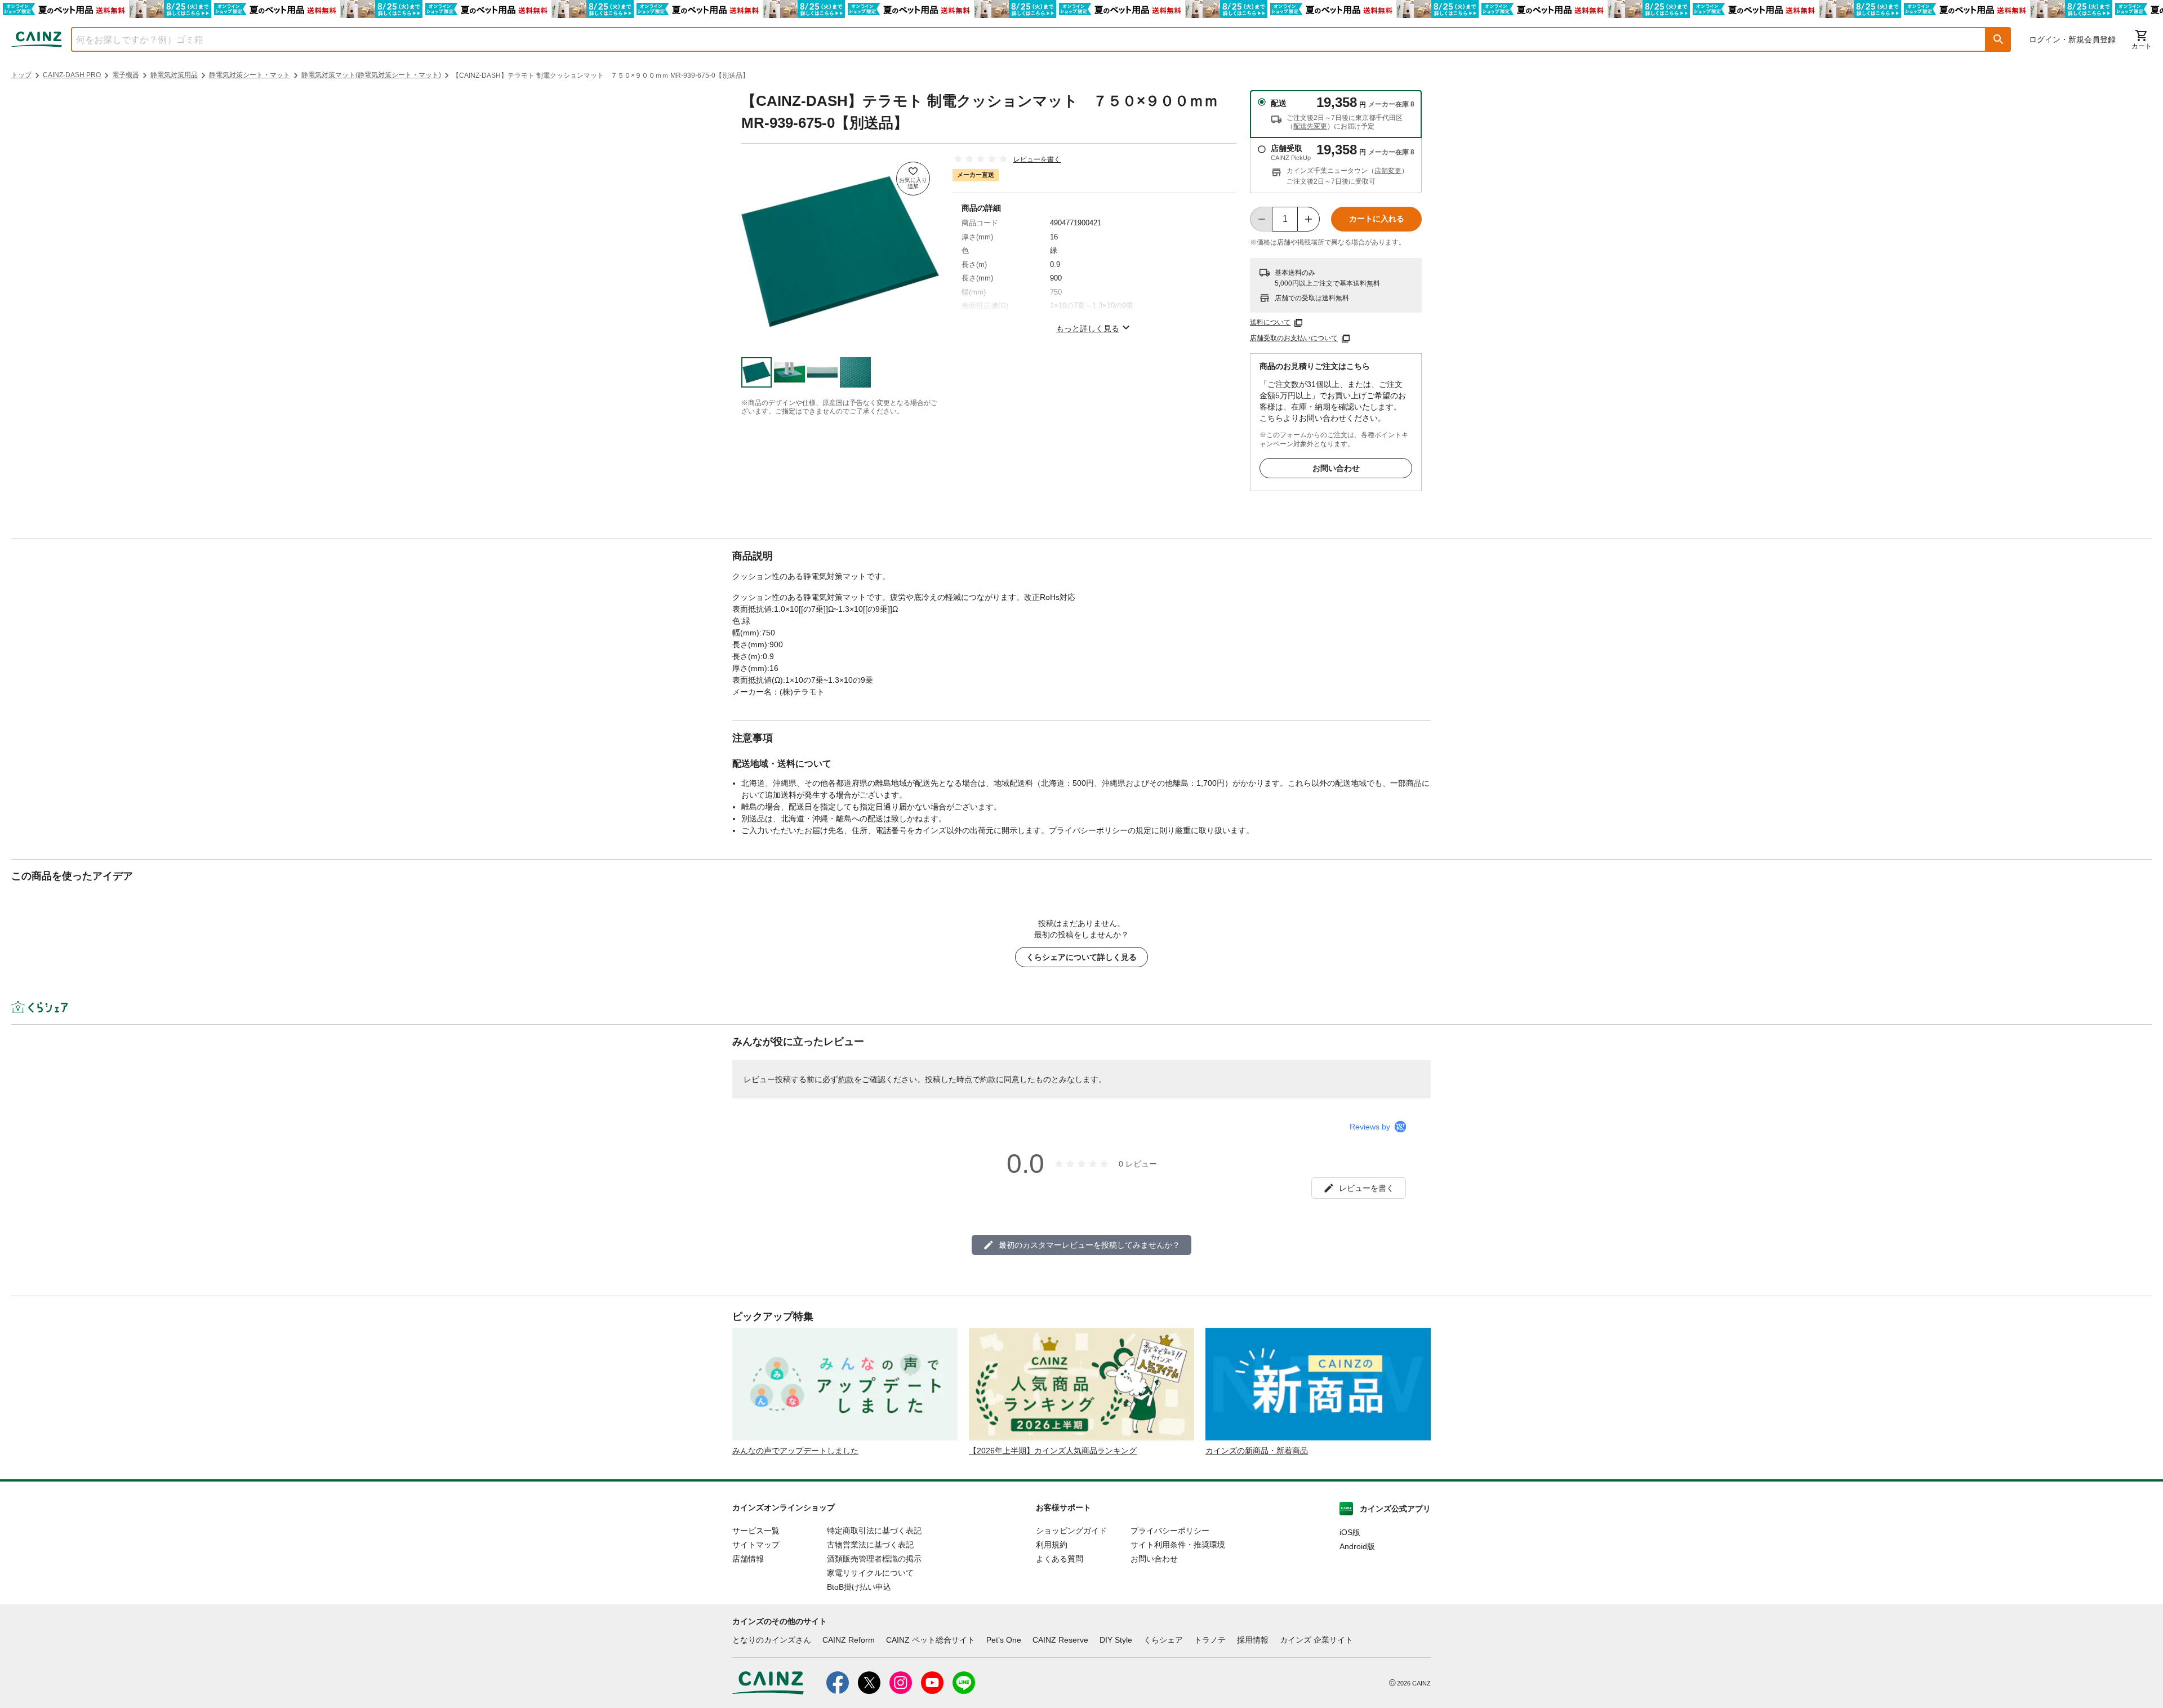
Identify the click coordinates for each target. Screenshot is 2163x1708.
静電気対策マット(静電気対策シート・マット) (371, 75)
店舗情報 (748, 1559)
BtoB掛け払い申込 (859, 1587)
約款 (846, 1079)
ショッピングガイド (1071, 1531)
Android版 (1357, 1546)
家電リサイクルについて (870, 1573)
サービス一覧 (756, 1531)
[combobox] (1020, 39)
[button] (1999, 39)
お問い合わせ (1336, 468)
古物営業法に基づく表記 (870, 1545)
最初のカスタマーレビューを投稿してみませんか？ (1089, 1245)
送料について (1270, 322)
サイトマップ (756, 1545)
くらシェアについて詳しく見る (1081, 957)
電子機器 (126, 75)
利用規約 (1052, 1545)
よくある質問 (1060, 1559)
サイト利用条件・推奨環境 (1178, 1545)
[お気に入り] (913, 179)
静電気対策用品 (174, 75)
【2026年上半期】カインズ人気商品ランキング (1053, 1451)
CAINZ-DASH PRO (72, 75)
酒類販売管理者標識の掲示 (874, 1559)
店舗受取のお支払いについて (1294, 338)
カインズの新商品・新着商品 (1257, 1451)
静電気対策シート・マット (250, 75)
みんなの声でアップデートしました (795, 1451)
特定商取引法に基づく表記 (874, 1531)
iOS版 (1350, 1532)
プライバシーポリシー (1170, 1531)
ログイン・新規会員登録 (2072, 39)
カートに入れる (1377, 219)
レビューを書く (1037, 159)
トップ (21, 75)
